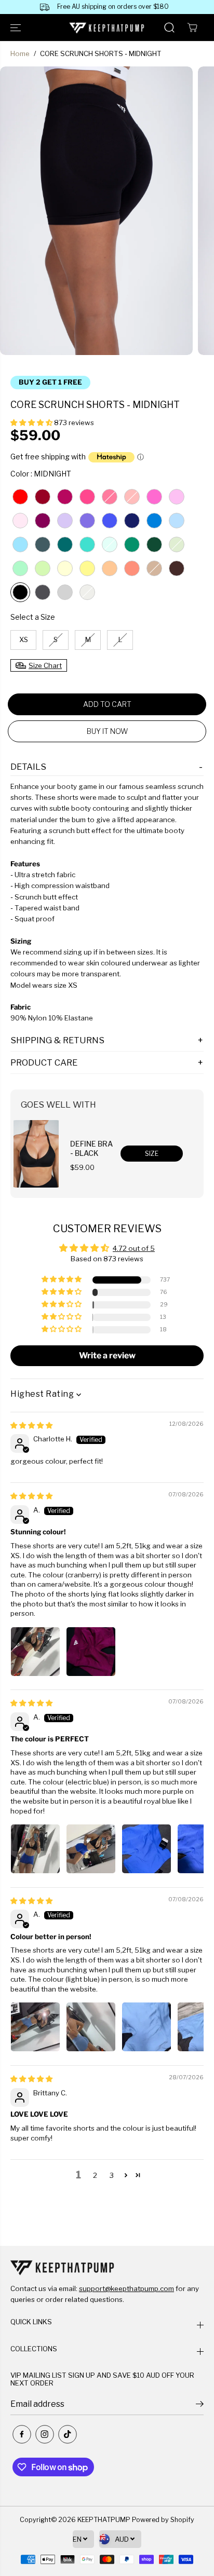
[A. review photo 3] (146, 1849)
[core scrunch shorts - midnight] (96, 211)
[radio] (20, 497)
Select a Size (33, 617)
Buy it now (107, 731)
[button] (17, 28)
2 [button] (95, 2175)
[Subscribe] (200, 2405)
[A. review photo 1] (35, 1652)
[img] (31, 1425)
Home (20, 53)
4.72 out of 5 (134, 1248)
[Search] (169, 28)
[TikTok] (68, 2434)
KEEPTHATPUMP (104, 2520)
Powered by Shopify (163, 2520)
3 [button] (112, 2175)
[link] (107, 2267)
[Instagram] (45, 2434)
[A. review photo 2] (91, 1652)
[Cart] (192, 28)
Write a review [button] (107, 1355)
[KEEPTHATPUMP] (107, 28)
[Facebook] (22, 2434)
